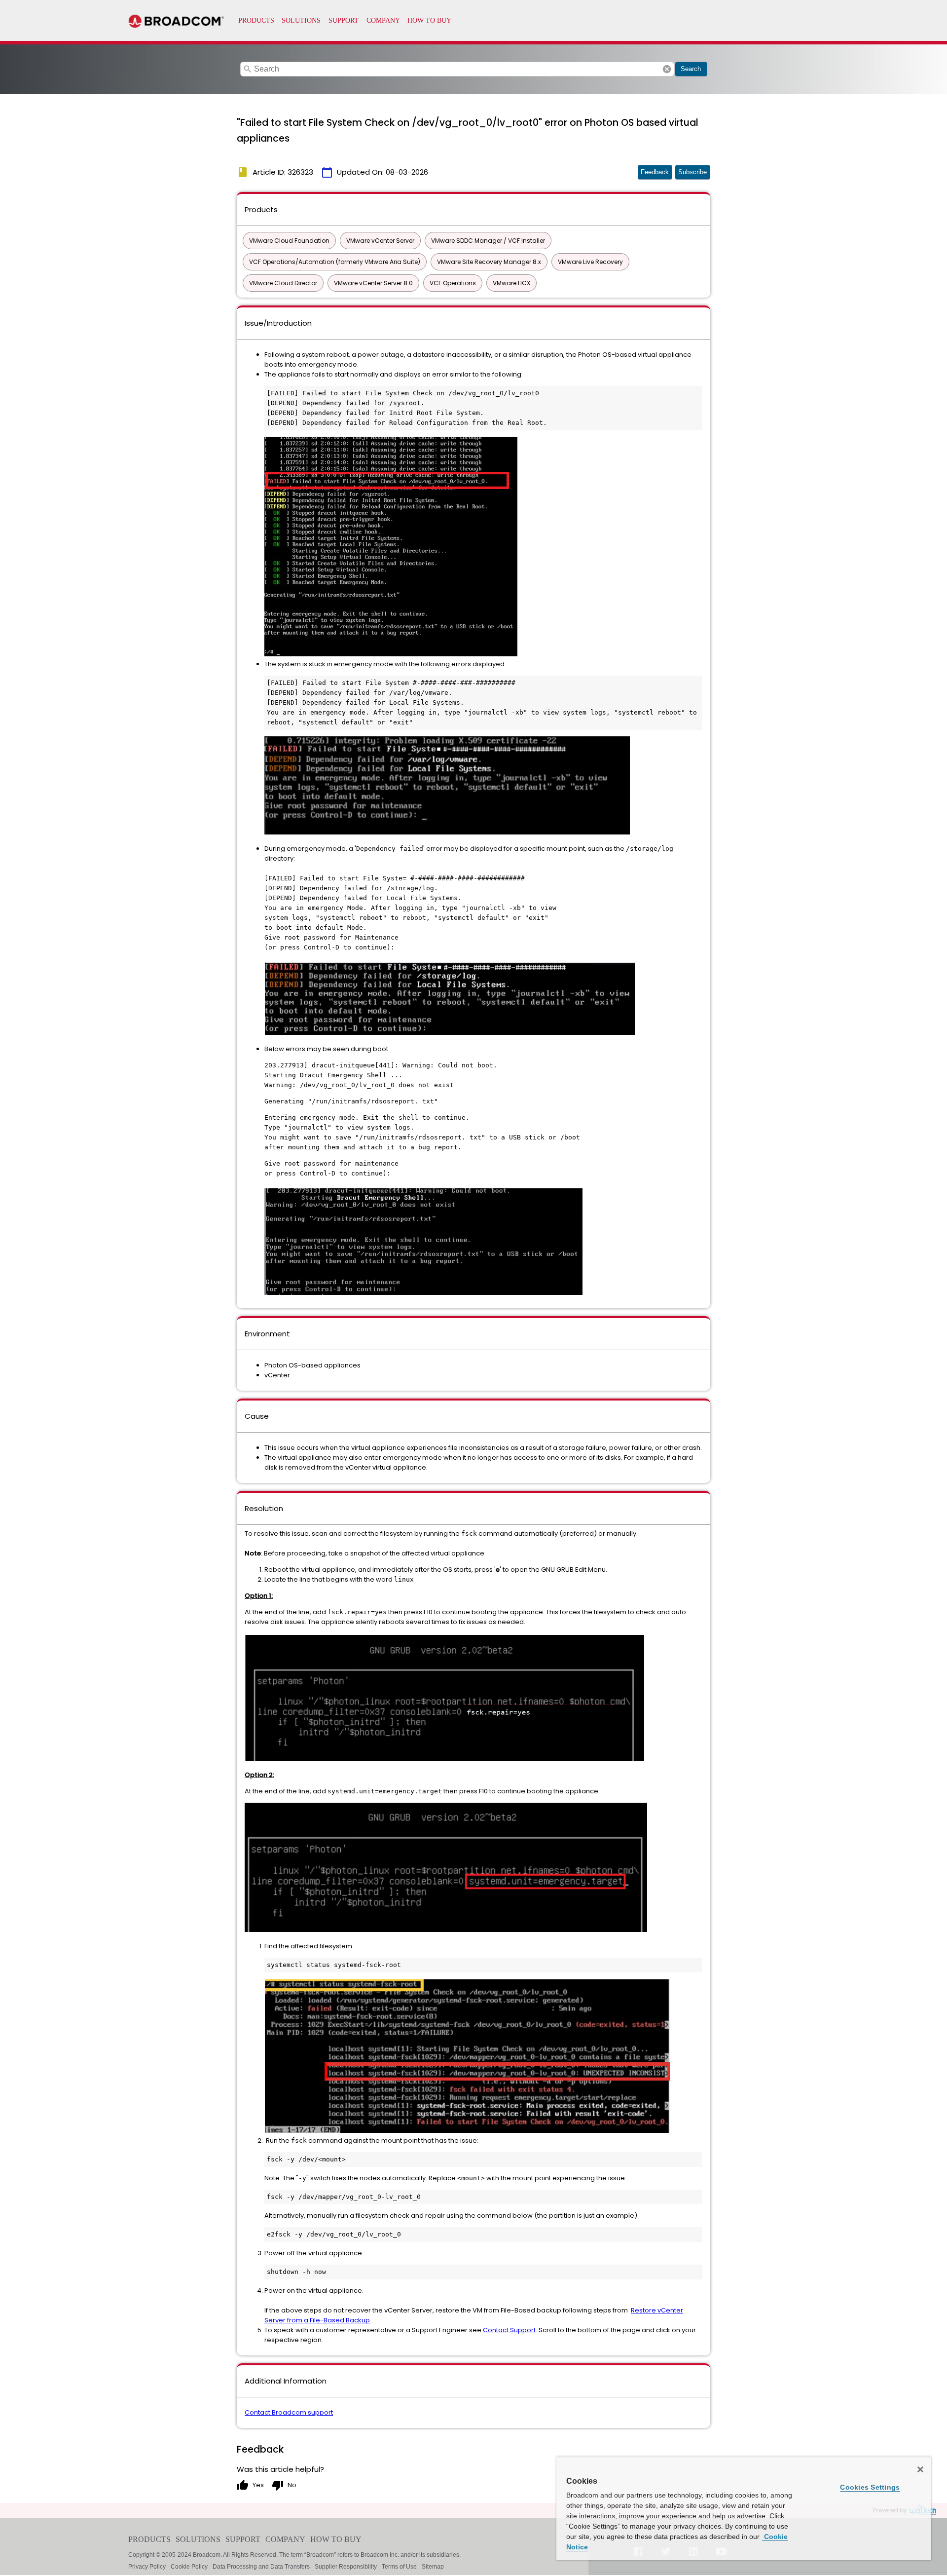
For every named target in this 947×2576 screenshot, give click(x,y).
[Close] (920, 2469)
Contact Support (509, 2330)
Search (691, 69)
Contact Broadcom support (289, 2412)
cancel (667, 69)
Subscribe (692, 172)
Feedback (655, 172)
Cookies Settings (870, 2487)
